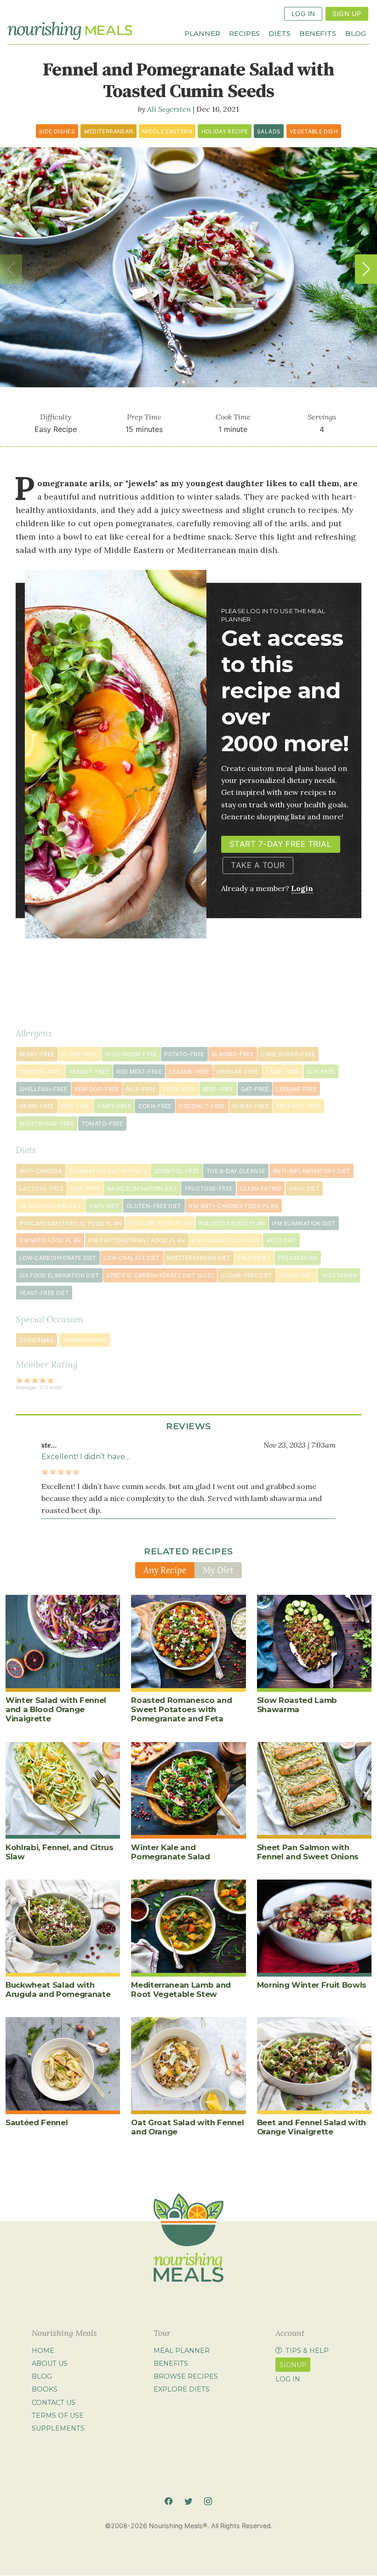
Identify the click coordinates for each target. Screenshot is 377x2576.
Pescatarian (297, 1258)
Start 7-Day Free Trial (280, 844)
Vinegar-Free (237, 1072)
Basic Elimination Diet (142, 1188)
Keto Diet (282, 1240)
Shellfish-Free (43, 1089)
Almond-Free (233, 1054)
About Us (50, 2363)
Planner (202, 33)
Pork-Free (179, 1089)
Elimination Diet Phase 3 (108, 1171)
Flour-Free (80, 1054)
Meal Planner (182, 2351)
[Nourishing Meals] (70, 31)
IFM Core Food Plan (160, 1223)
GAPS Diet (104, 1206)
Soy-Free (321, 1072)
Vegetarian (339, 1275)
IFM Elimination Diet (304, 1223)
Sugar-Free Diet (246, 1275)
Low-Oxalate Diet (132, 1258)
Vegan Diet (297, 1275)
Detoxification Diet (51, 1206)
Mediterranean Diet (199, 1258)
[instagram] (208, 2501)
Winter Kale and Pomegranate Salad (170, 1852)
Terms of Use (58, 2415)
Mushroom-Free (131, 1054)
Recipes (244, 33)
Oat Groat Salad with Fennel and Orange (187, 2127)
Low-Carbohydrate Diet (58, 1258)
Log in (288, 2379)
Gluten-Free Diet (154, 1206)
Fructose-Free (209, 1188)
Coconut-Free (202, 1106)
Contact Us (54, 2403)
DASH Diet (304, 1188)
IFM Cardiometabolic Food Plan (70, 1223)
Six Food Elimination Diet (59, 1275)
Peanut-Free (89, 1072)
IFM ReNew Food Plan (226, 1240)
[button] (366, 269)
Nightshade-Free (47, 1124)
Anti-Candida (41, 1171)
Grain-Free (37, 1106)
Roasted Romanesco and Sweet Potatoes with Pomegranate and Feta (181, 1709)
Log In (303, 14)
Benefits (318, 33)
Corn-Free (155, 1106)
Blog (356, 33)
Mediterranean (109, 131)
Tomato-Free (102, 1124)
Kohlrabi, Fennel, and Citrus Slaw (60, 1852)
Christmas (37, 1340)
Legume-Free (296, 1089)
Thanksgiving (85, 1340)
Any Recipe (165, 1570)
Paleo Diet (254, 1258)
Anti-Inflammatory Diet (311, 1171)
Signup (293, 2365)
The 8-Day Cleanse (236, 1171)
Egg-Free (76, 1106)
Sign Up (347, 14)
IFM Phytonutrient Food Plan (137, 1240)
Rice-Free (141, 1089)
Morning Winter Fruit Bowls (312, 1985)
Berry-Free (37, 1054)
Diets (280, 33)
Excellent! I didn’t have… (86, 1457)
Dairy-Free (114, 1106)
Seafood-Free (97, 1089)
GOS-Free (86, 1188)
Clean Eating (261, 1188)
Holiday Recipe (225, 131)
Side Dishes (57, 131)
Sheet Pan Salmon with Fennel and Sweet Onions (308, 1852)
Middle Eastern (167, 131)
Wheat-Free (251, 1106)
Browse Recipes (186, 2376)
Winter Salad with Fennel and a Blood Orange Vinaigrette (56, 1709)
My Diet (218, 1570)
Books (45, 2390)
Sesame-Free (189, 1072)
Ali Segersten (169, 109)
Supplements (58, 2428)
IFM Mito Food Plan (50, 1240)
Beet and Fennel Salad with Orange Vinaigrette (311, 2127)
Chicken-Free (41, 1072)
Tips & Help (307, 2351)
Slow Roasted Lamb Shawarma (297, 1705)
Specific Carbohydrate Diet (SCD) (160, 1275)
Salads (269, 131)
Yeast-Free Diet (44, 1293)
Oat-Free (255, 1089)
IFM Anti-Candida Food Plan (233, 1206)
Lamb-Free (283, 1072)
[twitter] (188, 2501)
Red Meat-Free (139, 1072)
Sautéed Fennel (37, 2122)
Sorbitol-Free (177, 1171)
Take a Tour (258, 865)
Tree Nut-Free (298, 1106)
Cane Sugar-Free (288, 1054)
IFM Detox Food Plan (232, 1223)
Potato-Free (184, 1054)
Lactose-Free (41, 1188)
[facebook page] (169, 2501)
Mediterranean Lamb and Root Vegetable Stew (181, 1989)
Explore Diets (182, 2390)
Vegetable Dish (314, 131)
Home (43, 2351)
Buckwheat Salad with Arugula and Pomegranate (58, 1989)
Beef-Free (218, 1089)
